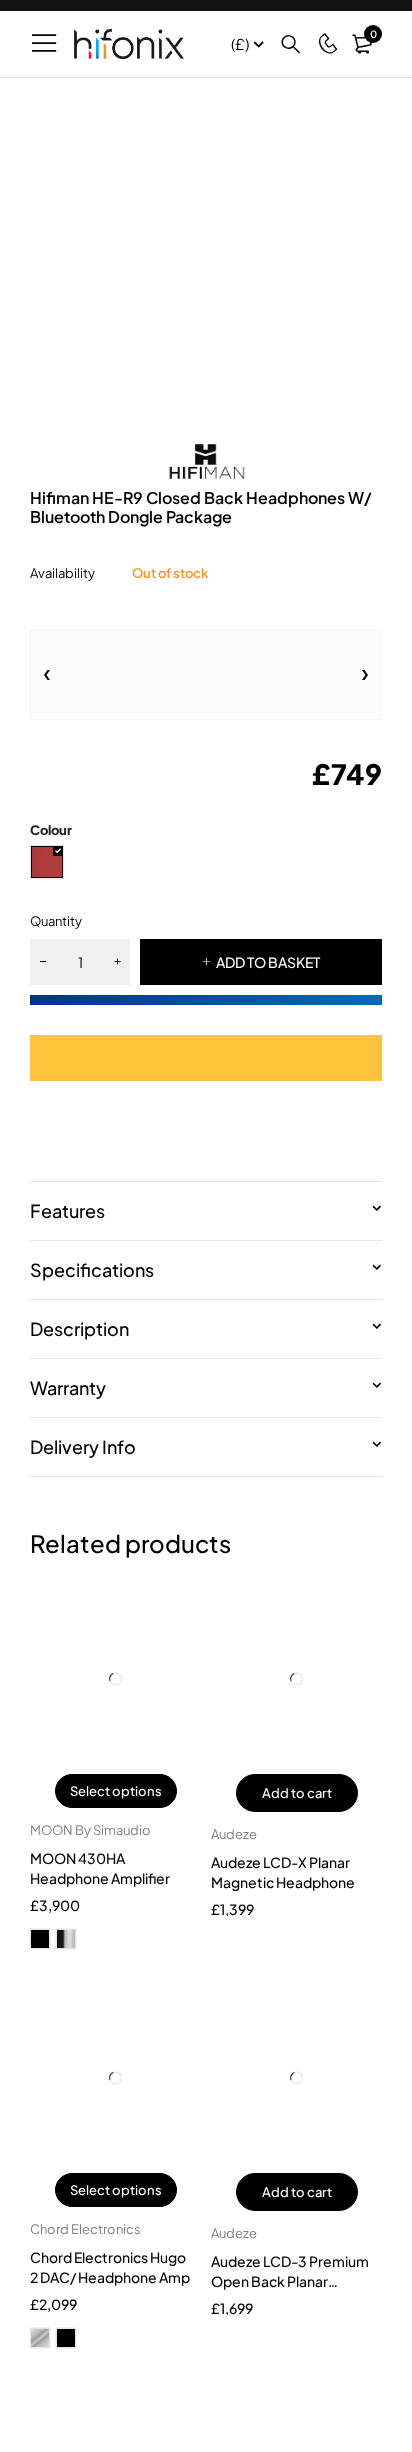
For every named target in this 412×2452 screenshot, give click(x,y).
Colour (51, 830)
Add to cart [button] (297, 1793)
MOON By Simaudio (90, 1830)
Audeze (234, 1834)
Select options (116, 1791)
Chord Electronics (85, 2229)
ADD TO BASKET (268, 962)
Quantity (56, 921)
